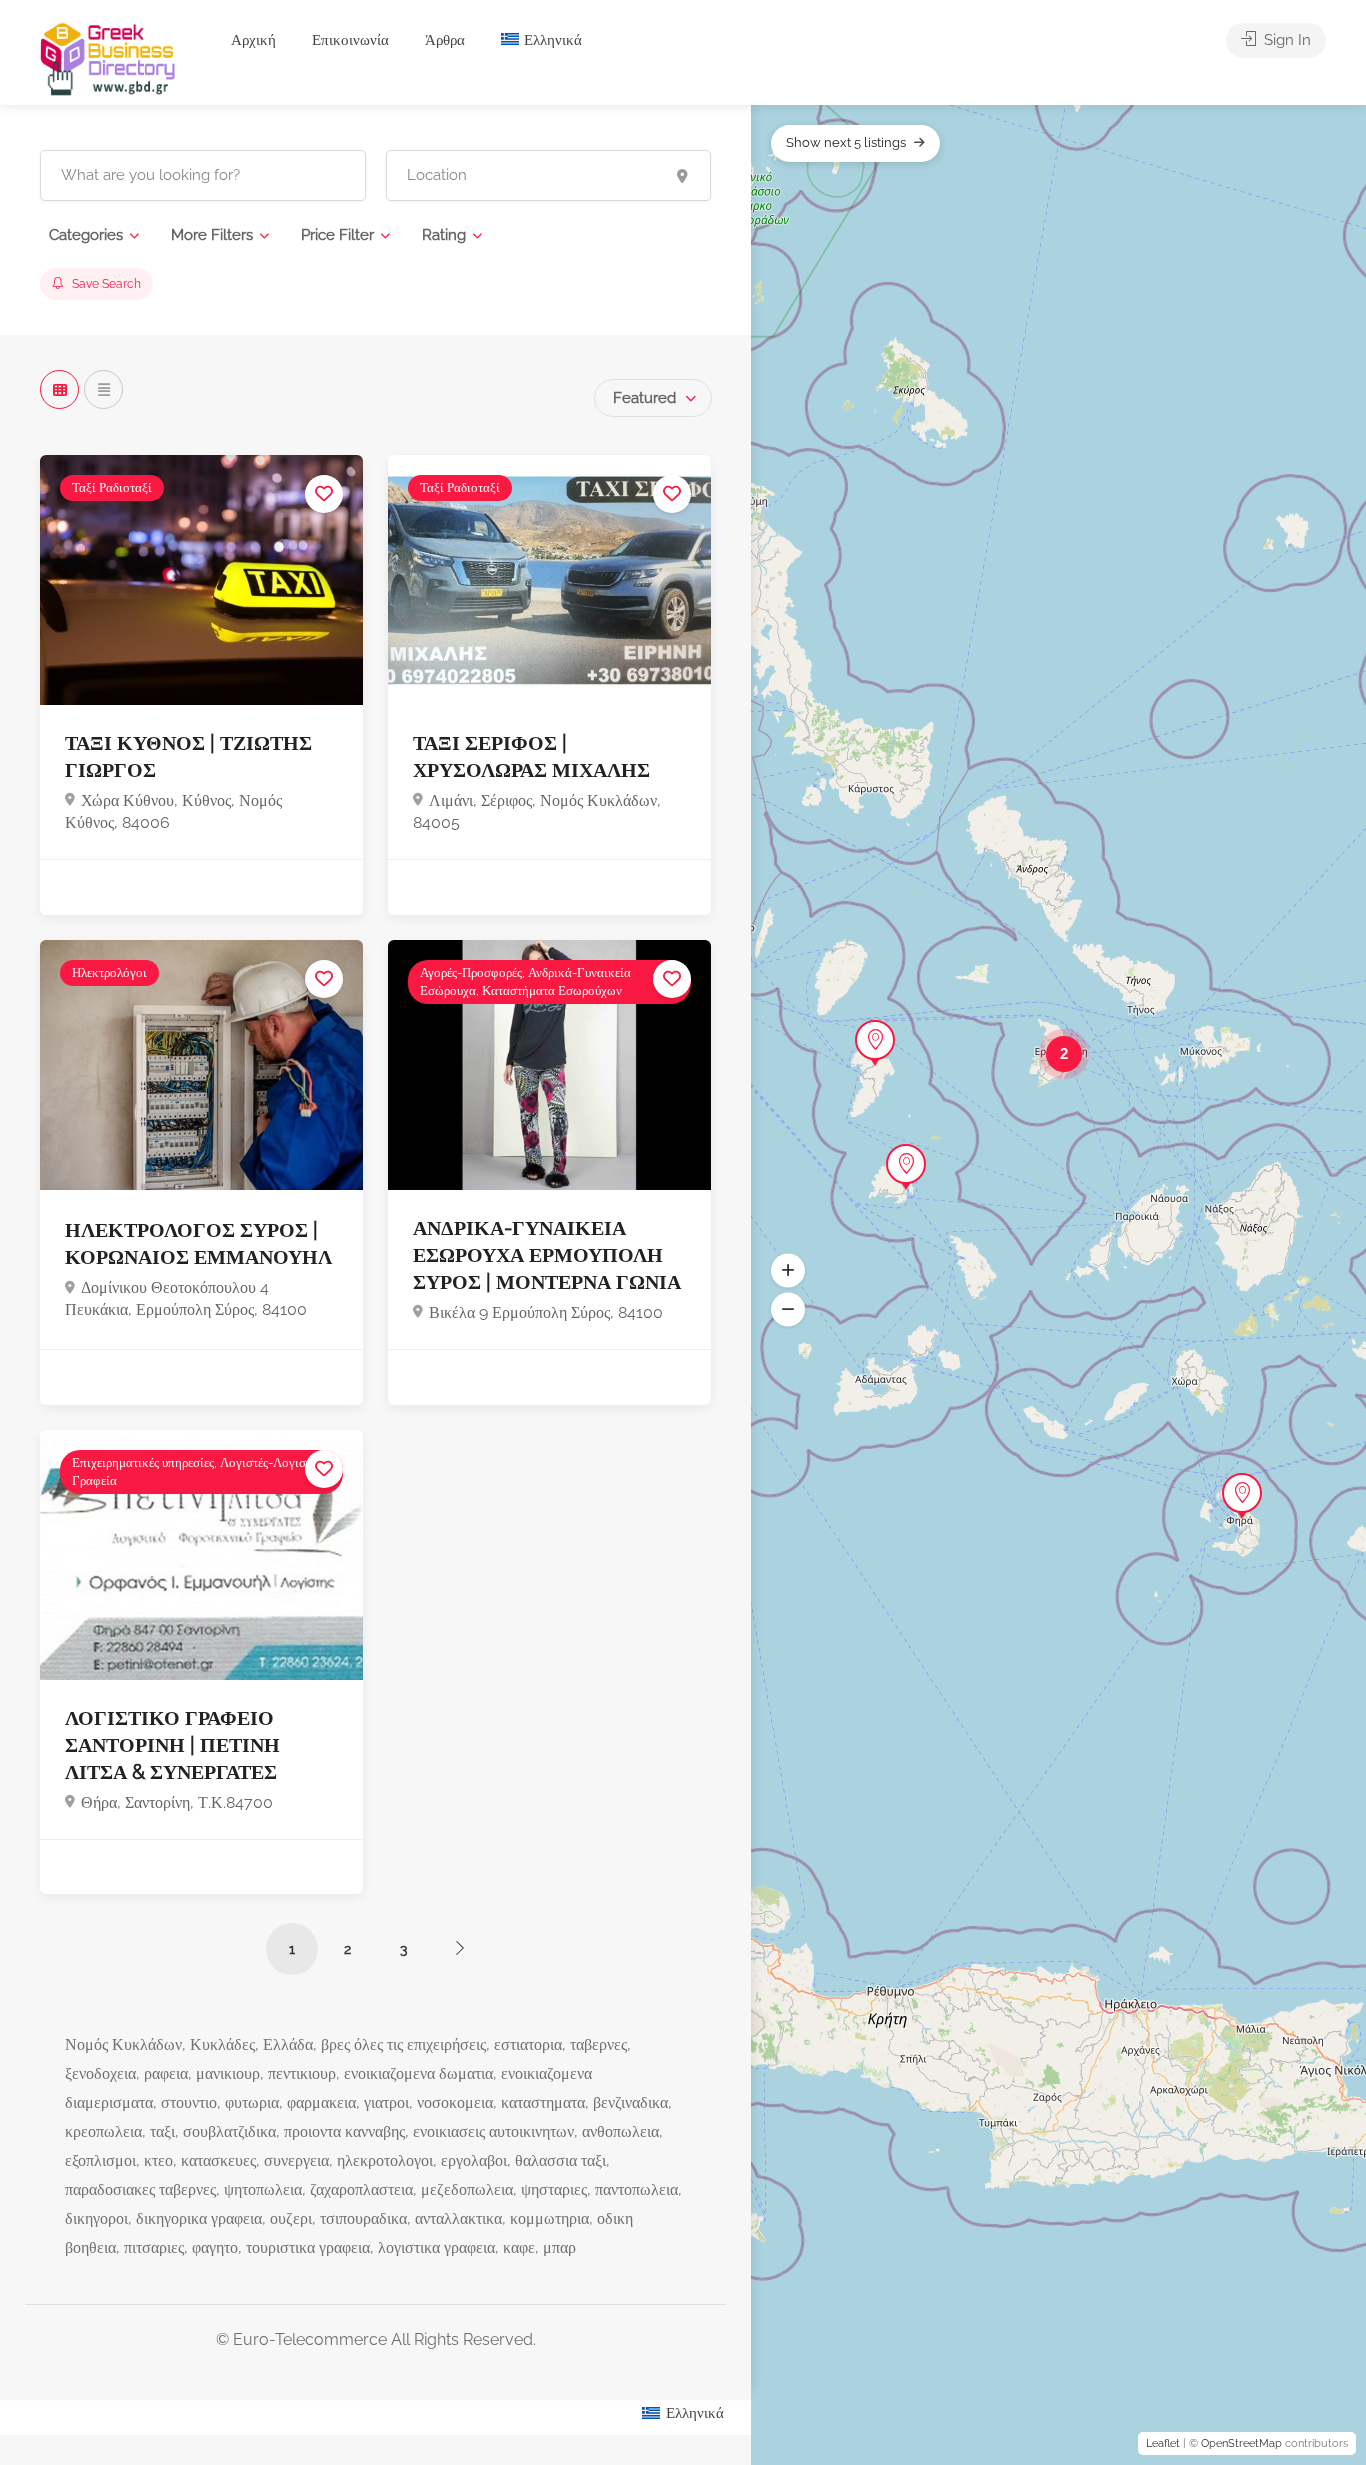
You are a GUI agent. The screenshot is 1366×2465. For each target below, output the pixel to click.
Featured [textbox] (644, 398)
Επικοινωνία (350, 40)
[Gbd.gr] (109, 57)
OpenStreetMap (1241, 2443)
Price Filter (337, 235)
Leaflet (1163, 2443)
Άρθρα (445, 40)
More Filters (212, 235)
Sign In (1285, 40)
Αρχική (253, 40)
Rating (444, 235)
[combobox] (653, 398)
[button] (788, 1270)
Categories (86, 235)
